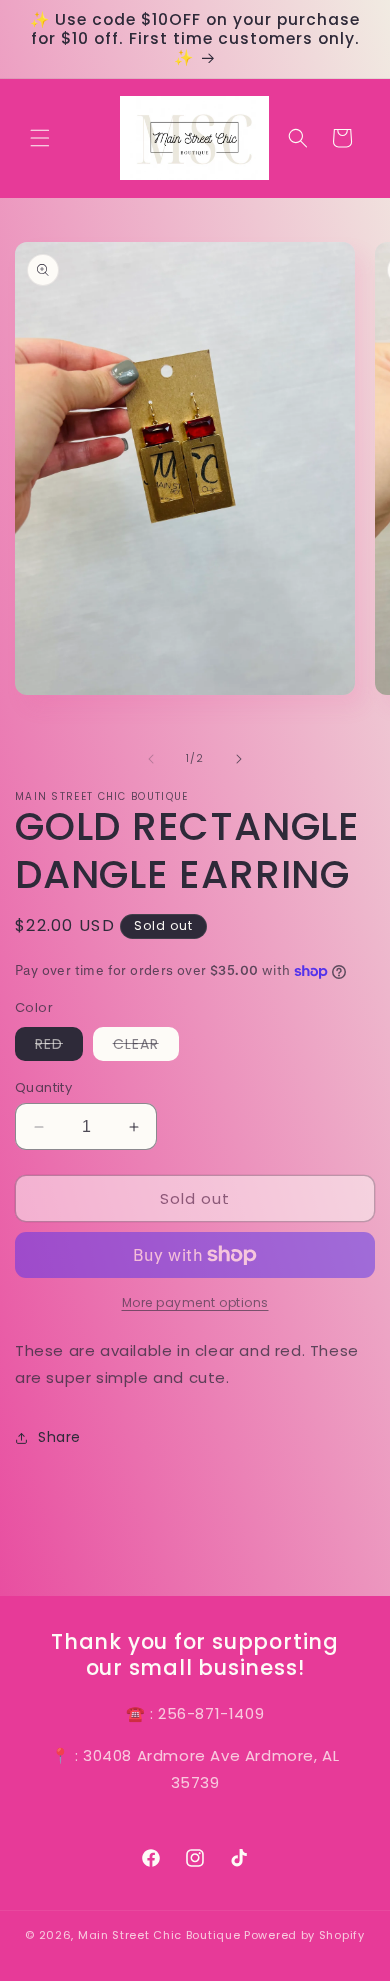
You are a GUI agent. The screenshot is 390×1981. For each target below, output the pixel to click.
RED (59, 1047)
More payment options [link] (195, 1302)
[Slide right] (239, 759)
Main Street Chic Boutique (159, 1935)
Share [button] (59, 1437)
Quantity (43, 1087)
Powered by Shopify (304, 1935)
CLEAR (146, 1047)
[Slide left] (151, 759)
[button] (40, 138)
